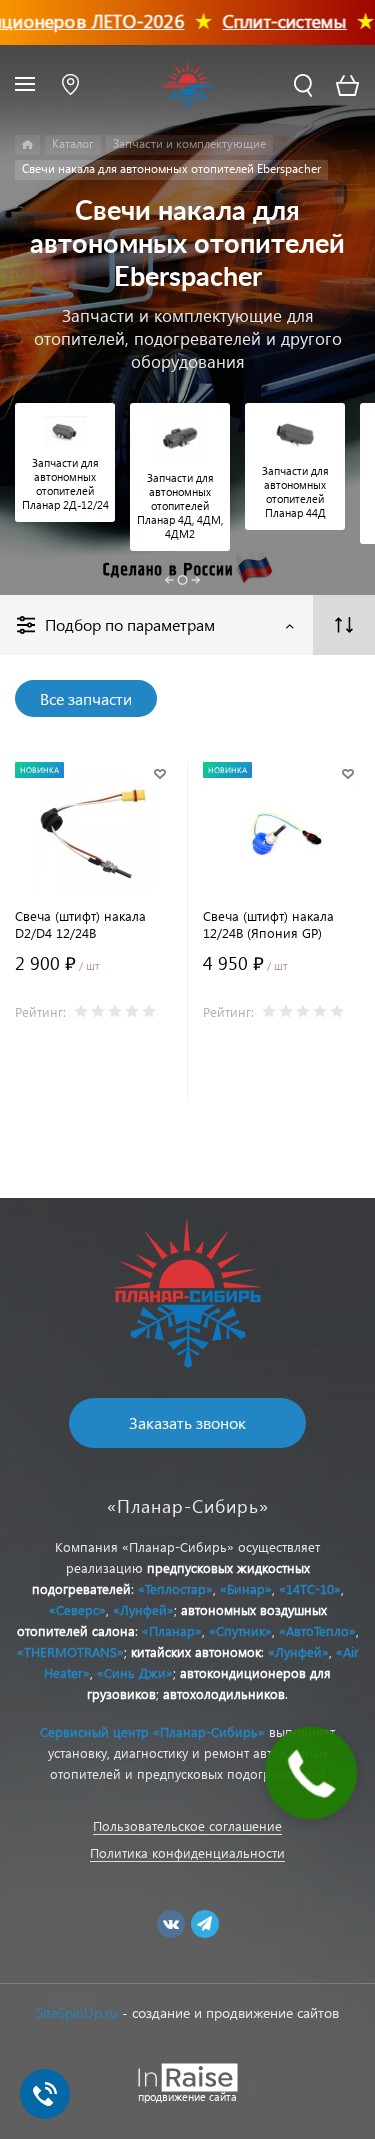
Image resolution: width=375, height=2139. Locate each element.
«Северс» (77, 1609)
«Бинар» (246, 1588)
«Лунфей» (143, 1609)
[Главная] (27, 145)
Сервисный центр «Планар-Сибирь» (152, 1731)
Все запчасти (86, 698)
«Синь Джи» (135, 1672)
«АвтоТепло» (317, 1630)
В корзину (93, 1078)
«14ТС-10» (310, 1588)
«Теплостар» (175, 1588)
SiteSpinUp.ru (77, 2012)
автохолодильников (224, 1693)
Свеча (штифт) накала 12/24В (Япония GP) (268, 924)
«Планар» (172, 1630)
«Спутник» (240, 1630)
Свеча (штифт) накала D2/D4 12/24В (80, 924)
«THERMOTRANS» (70, 1651)
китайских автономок (196, 1651)
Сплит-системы (269, 20)
